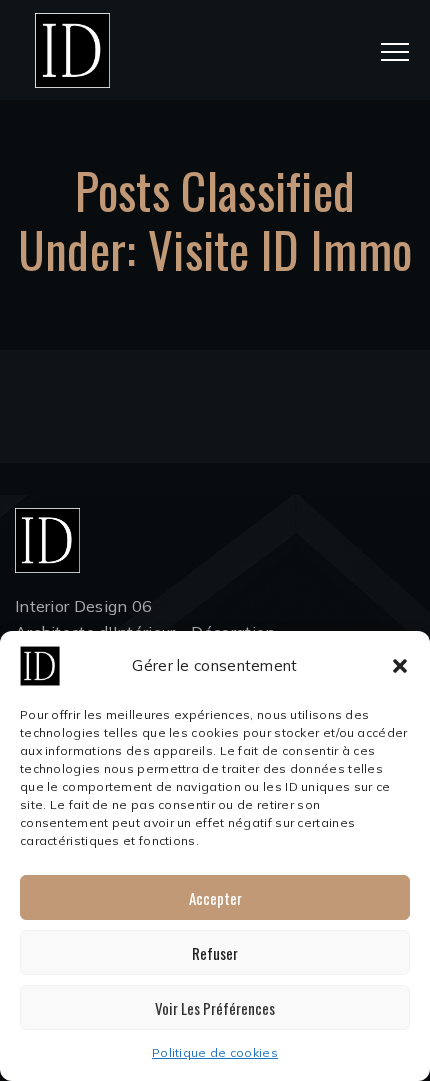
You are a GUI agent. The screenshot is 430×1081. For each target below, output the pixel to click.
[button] (400, 666)
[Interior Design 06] (72, 50)
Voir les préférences (215, 1008)
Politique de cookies (215, 1052)
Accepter (215, 898)
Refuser (215, 953)
